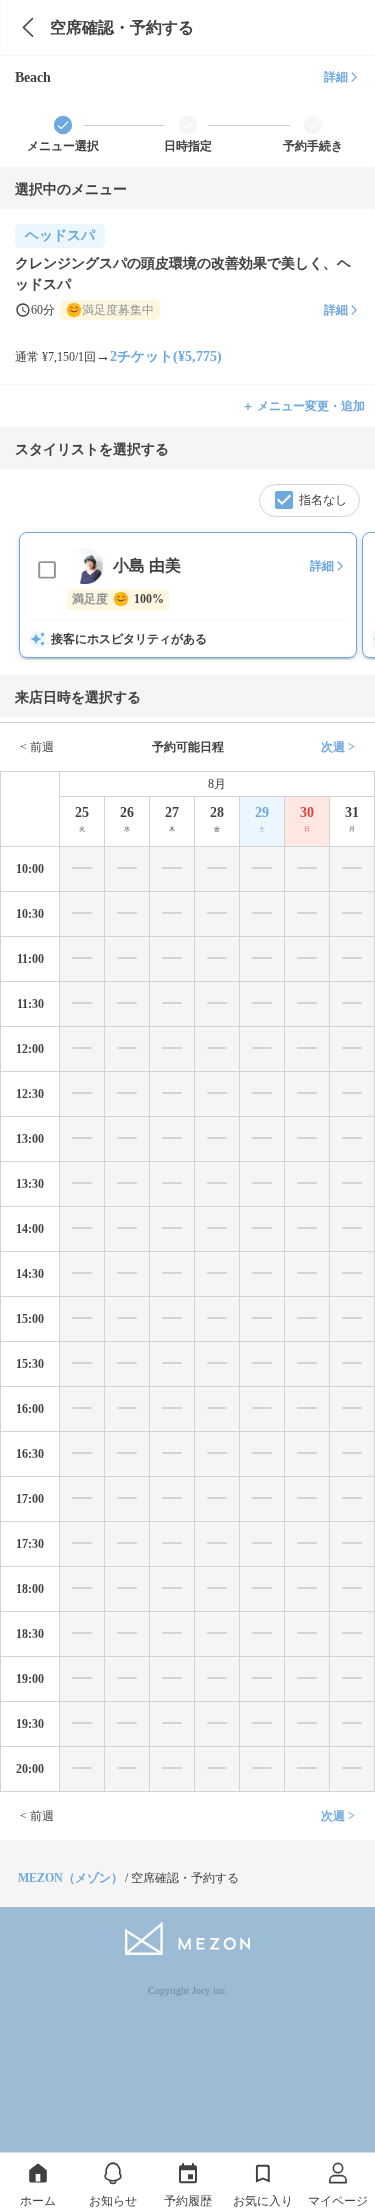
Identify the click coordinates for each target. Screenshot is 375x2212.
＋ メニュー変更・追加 (303, 406)
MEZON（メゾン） (70, 1878)
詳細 (336, 77)
